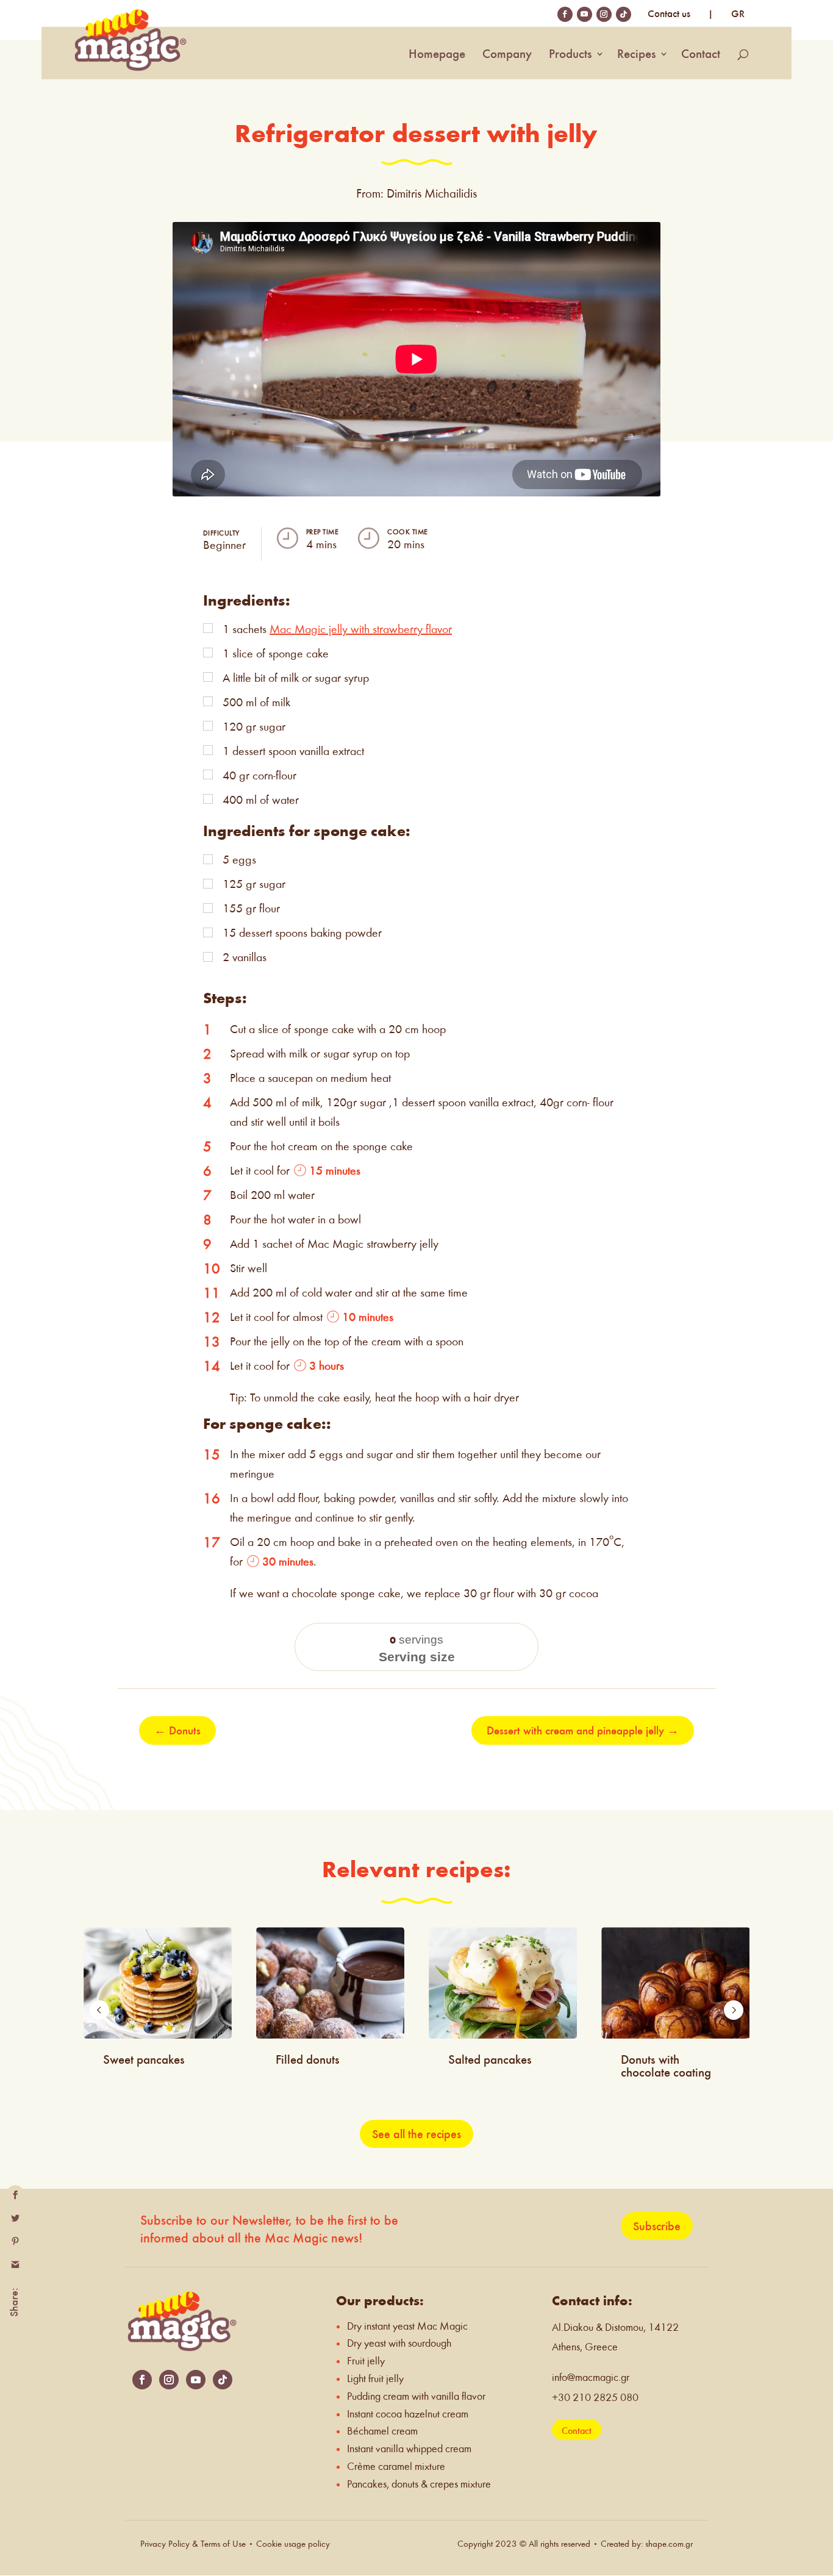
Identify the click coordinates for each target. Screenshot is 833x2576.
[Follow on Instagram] (169, 2380)
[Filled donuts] (330, 1983)
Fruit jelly (366, 2361)
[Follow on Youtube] (196, 2380)
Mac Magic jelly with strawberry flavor (361, 629)
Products (570, 55)
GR (738, 14)
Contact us (669, 14)
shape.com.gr (669, 2544)
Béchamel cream (382, 2431)
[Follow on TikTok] (223, 2380)
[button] (99, 2010)
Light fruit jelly (375, 2379)
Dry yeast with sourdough (399, 2343)
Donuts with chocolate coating (666, 2066)
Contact (701, 55)
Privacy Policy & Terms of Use (194, 2544)
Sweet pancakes (144, 2059)
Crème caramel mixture (396, 2467)
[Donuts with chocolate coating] (675, 1983)
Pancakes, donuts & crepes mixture (419, 2484)
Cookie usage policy (293, 2544)
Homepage (437, 55)
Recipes (637, 55)
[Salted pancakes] (503, 1983)
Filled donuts (308, 2059)
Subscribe (657, 2226)
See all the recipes (416, 2134)
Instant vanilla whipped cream (409, 2449)
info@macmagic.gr (591, 2377)
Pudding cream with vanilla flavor (416, 2396)
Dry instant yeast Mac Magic (407, 2326)
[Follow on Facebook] (142, 2380)
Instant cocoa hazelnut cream (408, 2414)
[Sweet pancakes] (158, 1983)
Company (507, 55)
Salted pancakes (490, 2059)
